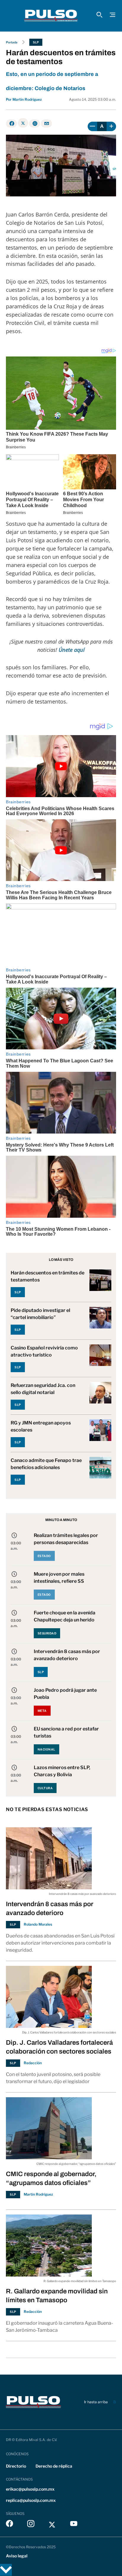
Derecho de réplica (54, 2466)
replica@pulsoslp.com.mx (31, 2500)
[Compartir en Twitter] (23, 123)
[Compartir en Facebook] (11, 123)
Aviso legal (17, 2556)
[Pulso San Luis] (51, 16)
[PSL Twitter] (52, 2525)
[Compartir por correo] (46, 123)
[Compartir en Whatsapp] (34, 123)
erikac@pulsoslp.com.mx (30, 2489)
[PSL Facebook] (9, 2525)
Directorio (16, 2466)
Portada (12, 42)
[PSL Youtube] (74, 2525)
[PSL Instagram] (31, 2525)
